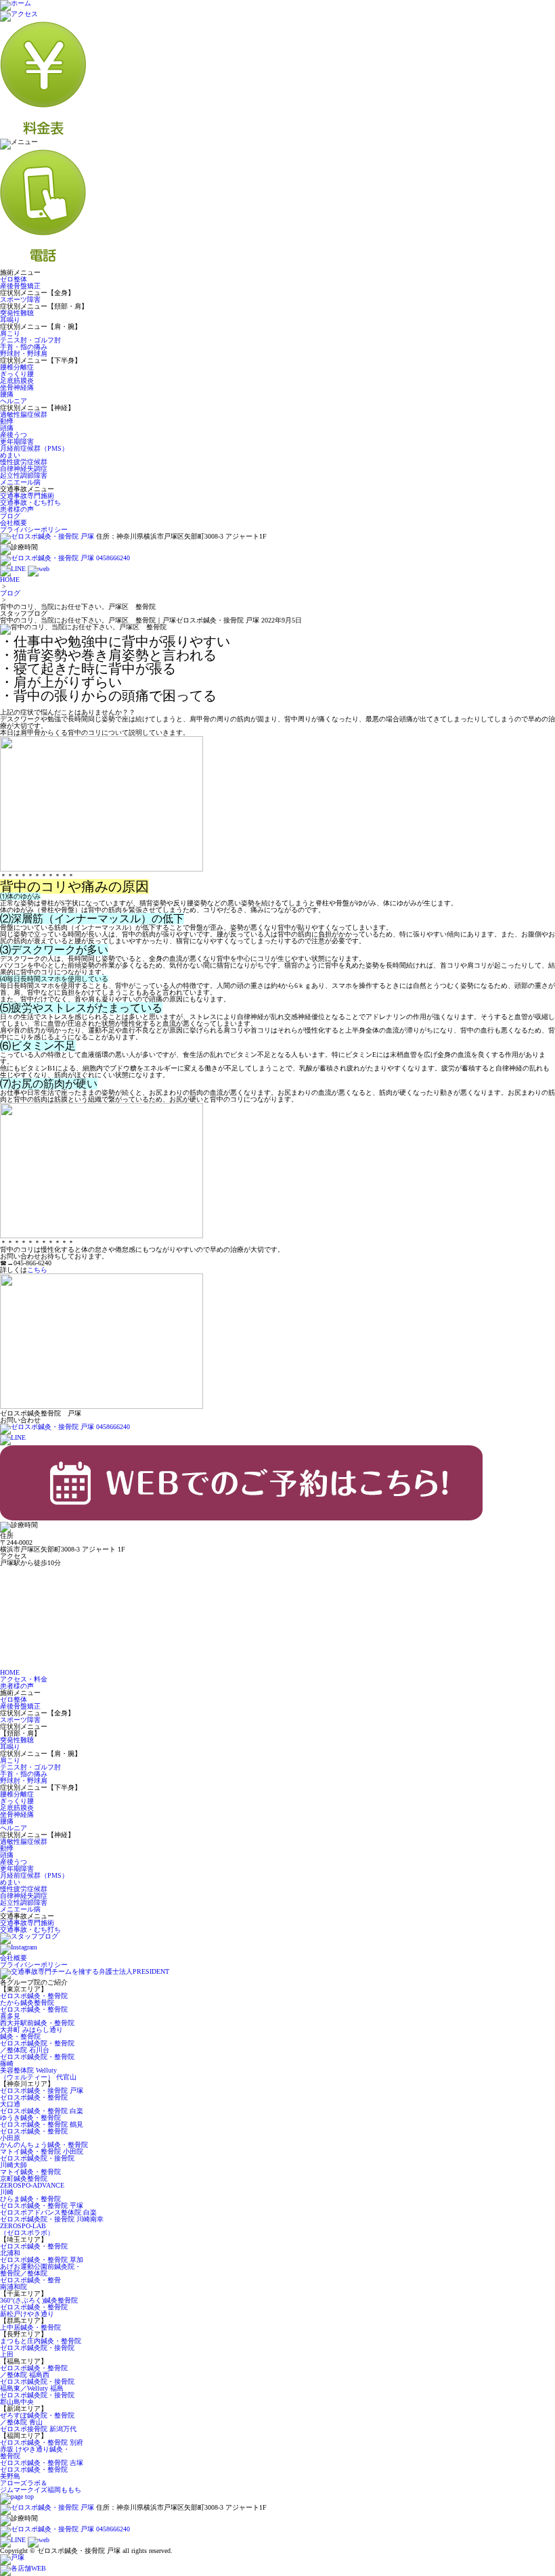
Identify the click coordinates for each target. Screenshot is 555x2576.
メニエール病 (20, 482)
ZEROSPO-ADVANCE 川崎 (32, 2189)
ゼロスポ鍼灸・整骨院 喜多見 (34, 2013)
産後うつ (14, 435)
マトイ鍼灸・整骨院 (30, 2172)
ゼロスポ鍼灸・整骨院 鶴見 (42, 2124)
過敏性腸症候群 (24, 414)
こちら (37, 1270)
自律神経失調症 (24, 469)
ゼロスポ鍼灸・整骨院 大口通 (34, 2101)
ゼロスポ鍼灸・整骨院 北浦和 (34, 2250)
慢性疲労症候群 (24, 462)
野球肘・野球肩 (24, 354)
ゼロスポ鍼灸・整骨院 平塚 (42, 2206)
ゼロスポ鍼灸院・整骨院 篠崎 (37, 2060)
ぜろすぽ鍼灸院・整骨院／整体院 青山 (37, 2419)
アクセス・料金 (24, 1679)
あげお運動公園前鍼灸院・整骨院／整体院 (41, 2270)
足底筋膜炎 (17, 381)
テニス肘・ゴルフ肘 (30, 340)
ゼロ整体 (14, 279)
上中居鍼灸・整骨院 (30, 2327)
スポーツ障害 (20, 299)
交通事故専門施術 (27, 496)
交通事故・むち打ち (30, 502)
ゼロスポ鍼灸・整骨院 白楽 (42, 2111)
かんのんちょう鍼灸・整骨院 (44, 2145)
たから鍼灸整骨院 (27, 2003)
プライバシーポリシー (34, 529)
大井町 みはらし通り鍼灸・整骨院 (31, 2033)
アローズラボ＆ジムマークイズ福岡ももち (41, 2486)
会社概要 (14, 523)
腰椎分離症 (17, 367)
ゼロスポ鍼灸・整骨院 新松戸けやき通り (34, 2310)
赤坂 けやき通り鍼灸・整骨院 (35, 2453)
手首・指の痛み (24, 347)
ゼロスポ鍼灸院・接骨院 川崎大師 (37, 2162)
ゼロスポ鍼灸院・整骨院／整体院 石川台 (37, 2047)
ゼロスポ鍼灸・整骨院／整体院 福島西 (34, 2371)
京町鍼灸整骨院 (24, 2178)
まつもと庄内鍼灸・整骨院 (41, 2341)
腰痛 (7, 394)
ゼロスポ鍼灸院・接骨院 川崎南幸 (52, 2219)
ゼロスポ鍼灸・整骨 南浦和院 (30, 2283)
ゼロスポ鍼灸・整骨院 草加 (42, 2260)
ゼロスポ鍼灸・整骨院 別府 (42, 2442)
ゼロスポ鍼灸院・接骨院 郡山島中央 (37, 2398)
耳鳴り (10, 320)
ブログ (10, 516)
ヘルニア (14, 401)
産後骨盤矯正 (20, 286)
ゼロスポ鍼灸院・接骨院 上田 (37, 2351)
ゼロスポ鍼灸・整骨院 (34, 1996)
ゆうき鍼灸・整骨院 (30, 2118)
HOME (10, 580)
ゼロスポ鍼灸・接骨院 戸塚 (42, 2091)
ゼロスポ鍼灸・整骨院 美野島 (34, 2473)
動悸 (7, 421)
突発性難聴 (17, 313)
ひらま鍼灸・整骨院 (30, 2199)
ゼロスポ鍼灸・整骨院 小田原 (34, 2134)
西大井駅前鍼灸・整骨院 (37, 2023)
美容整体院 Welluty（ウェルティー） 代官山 (38, 2074)
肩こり (10, 333)
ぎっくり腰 (17, 374)
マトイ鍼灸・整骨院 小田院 (42, 2151)
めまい (10, 455)
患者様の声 (17, 509)
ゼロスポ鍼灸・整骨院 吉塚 (42, 2463)
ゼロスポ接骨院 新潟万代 (38, 2429)
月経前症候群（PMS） (34, 448)
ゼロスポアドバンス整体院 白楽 (48, 2212)
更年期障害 (17, 442)
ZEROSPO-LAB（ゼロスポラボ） (27, 2229)
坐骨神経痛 (17, 387)
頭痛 (7, 428)
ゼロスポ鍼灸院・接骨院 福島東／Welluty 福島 (37, 2385)
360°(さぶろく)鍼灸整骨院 (39, 2300)
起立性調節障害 (24, 475)
